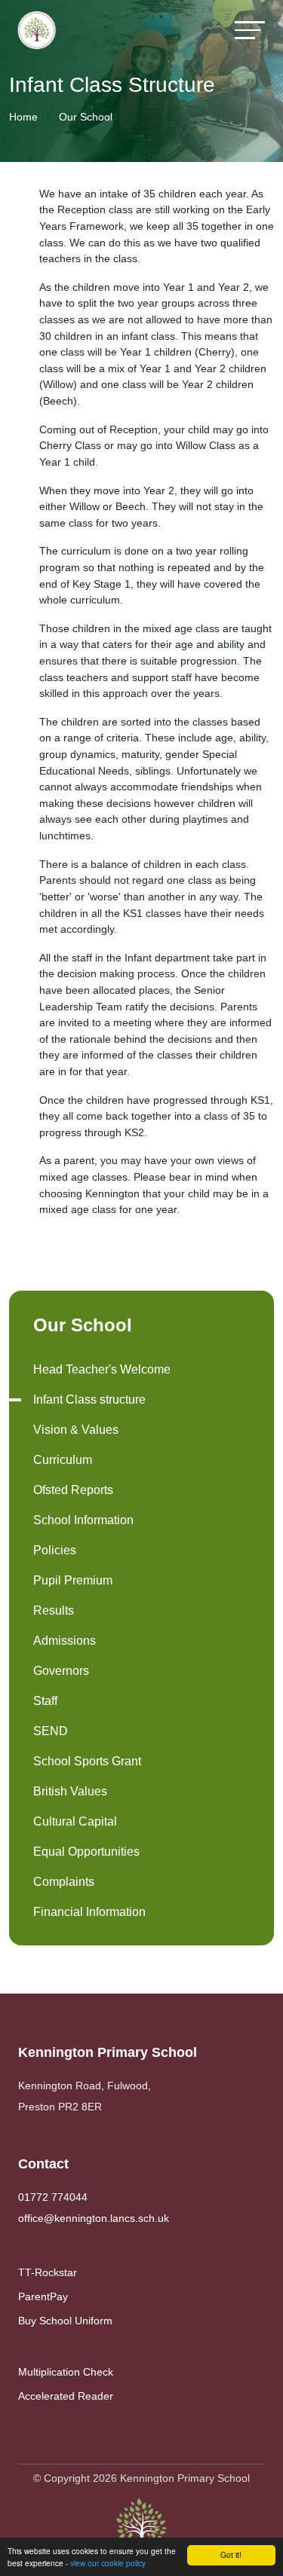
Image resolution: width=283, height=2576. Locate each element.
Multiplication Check (66, 2372)
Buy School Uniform (65, 2321)
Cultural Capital (75, 1821)
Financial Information (89, 1912)
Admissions (65, 1641)
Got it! (231, 2555)
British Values (70, 1791)
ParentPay (43, 2296)
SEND (51, 1731)
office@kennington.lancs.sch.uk (94, 2218)
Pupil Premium (73, 1580)
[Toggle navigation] (250, 30)
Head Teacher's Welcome (102, 1369)
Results (54, 1610)
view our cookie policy (108, 2563)
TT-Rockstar (48, 2272)
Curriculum (63, 1460)
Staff (45, 1701)
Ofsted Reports (73, 1490)
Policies (55, 1550)
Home (23, 117)
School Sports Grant (87, 1761)
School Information (83, 1520)
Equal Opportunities (86, 1852)
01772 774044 (53, 2197)
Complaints (64, 1882)
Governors (61, 1671)
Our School (86, 117)
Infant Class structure (89, 1400)
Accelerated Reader (66, 2396)
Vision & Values (76, 1430)
